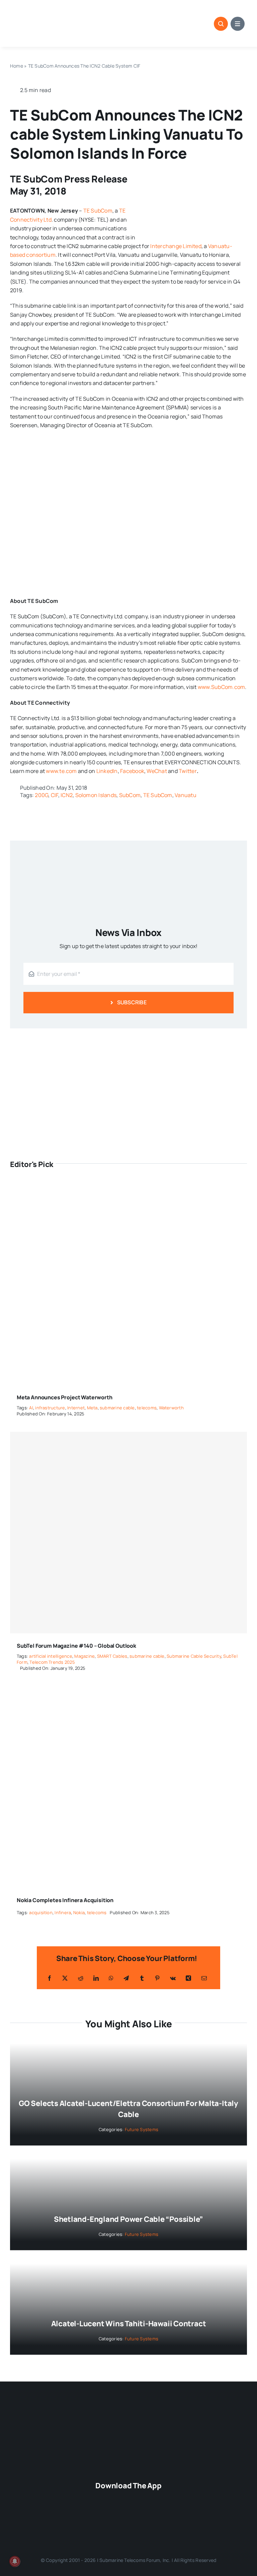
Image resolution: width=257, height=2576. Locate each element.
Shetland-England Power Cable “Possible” (128, 2219)
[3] (128, 2411)
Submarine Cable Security (194, 1656)
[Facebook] (50, 1978)
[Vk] (173, 1978)
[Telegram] (126, 1978)
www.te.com (61, 771)
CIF (55, 795)
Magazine (84, 1656)
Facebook (132, 771)
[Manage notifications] (15, 2561)
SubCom (130, 795)
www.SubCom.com (221, 687)
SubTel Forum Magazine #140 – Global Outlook (76, 1646)
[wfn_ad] (128, 1038)
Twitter (188, 771)
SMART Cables (112, 1656)
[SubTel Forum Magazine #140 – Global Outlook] (128, 1533)
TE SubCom (98, 211)
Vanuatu (186, 795)
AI (31, 1408)
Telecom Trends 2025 (52, 1662)
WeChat (157, 771)
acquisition (41, 1913)
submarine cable (117, 1408)
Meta (92, 1408)
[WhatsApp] (111, 1978)
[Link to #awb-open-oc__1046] (221, 24)
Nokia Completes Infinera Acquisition (65, 1900)
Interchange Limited (176, 246)
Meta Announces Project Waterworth (65, 1397)
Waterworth (171, 1408)
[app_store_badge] (159, 2497)
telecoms (147, 1408)
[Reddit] (81, 1978)
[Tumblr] (142, 1978)
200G (41, 795)
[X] (65, 1978)
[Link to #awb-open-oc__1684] (238, 24)
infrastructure (50, 1408)
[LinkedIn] (96, 1978)
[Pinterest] (157, 1978)
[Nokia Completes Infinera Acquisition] (128, 1691)
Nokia (79, 1913)
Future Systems (142, 2129)
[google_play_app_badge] (98, 2520)
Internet (76, 1408)
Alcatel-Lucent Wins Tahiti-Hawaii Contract (129, 2324)
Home (17, 66)
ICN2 (67, 795)
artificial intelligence (51, 1656)
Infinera (63, 1913)
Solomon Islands (96, 795)
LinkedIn (107, 771)
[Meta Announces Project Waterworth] (128, 1188)
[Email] (204, 1978)
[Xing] (188, 1978)
